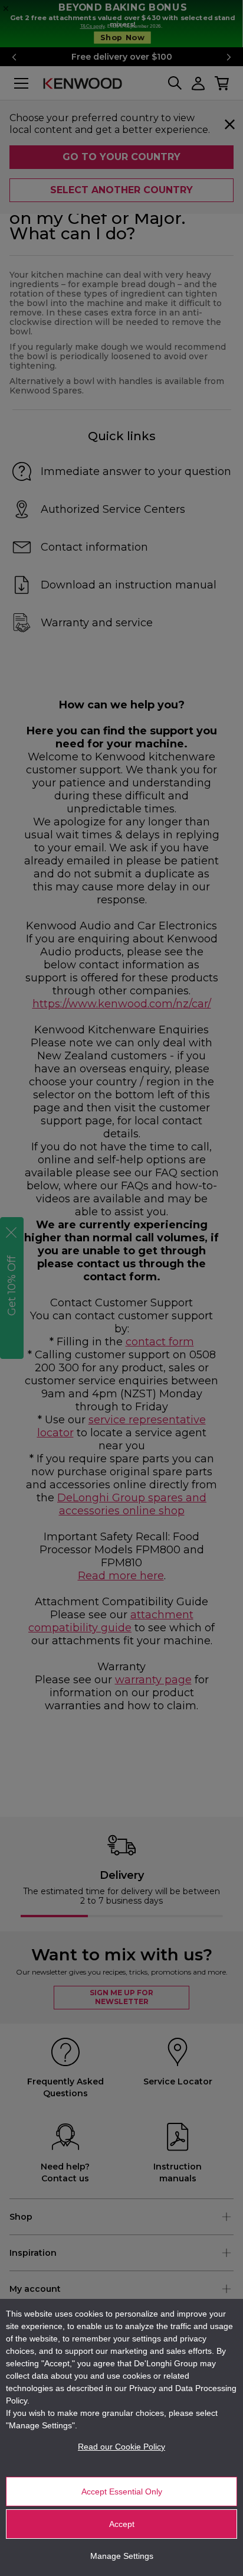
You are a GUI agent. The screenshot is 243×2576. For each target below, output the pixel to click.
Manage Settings (122, 2556)
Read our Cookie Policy (121, 2447)
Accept (122, 2524)
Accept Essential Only (122, 2492)
